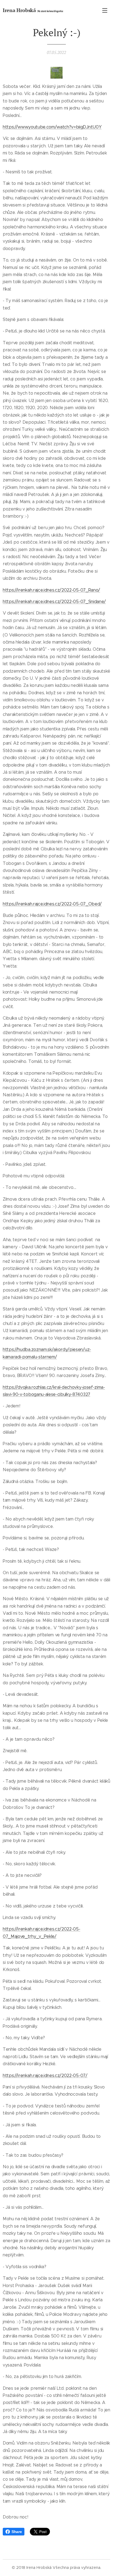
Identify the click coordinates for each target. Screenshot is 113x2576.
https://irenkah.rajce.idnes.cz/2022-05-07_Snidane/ (54, 602)
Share (17, 2532)
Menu (105, 10)
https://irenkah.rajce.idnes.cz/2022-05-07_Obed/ (52, 904)
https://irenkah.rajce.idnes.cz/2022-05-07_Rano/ (51, 590)
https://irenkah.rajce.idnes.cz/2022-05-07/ (45, 2076)
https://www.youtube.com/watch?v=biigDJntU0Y (52, 127)
